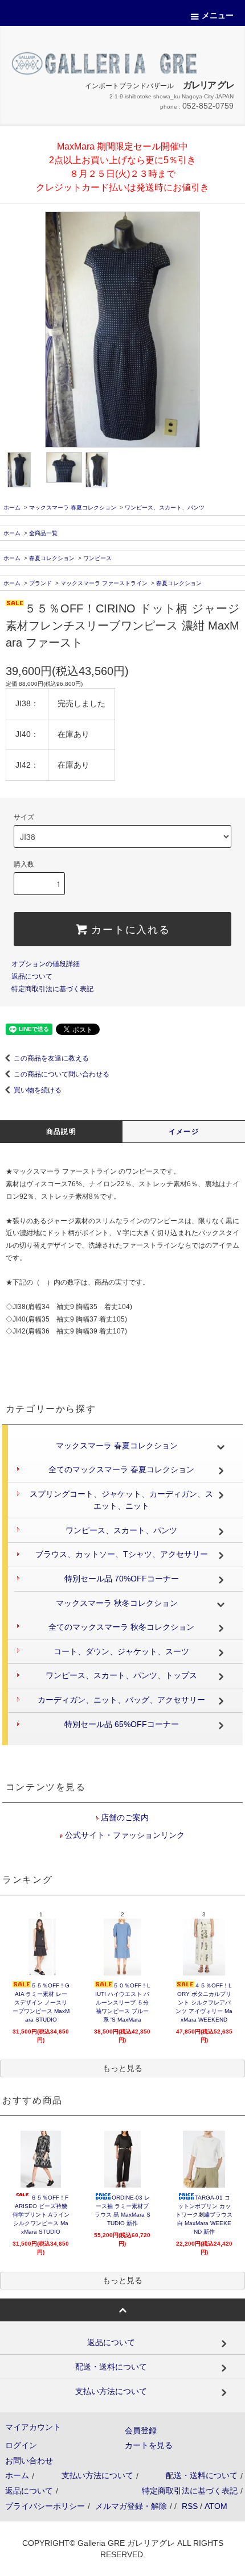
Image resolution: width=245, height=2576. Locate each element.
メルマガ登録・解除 (131, 2506)
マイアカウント (33, 2427)
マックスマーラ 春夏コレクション (73, 508)
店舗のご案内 (124, 1817)
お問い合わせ (29, 2461)
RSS (190, 2506)
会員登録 (141, 2430)
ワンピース (97, 558)
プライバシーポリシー (45, 2506)
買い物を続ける (38, 1090)
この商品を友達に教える (51, 1058)
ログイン (21, 2445)
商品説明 (61, 1132)
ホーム (12, 508)
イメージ (184, 1132)
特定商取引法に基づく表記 (52, 989)
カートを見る (149, 2445)
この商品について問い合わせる (62, 1074)
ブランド (40, 583)
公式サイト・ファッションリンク (124, 1835)
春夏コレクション (52, 558)
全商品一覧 (43, 533)
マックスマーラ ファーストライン (104, 583)
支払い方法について (97, 2475)
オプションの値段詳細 (46, 964)
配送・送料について (202, 2475)
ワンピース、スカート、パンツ (165, 508)
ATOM (216, 2506)
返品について (32, 976)
